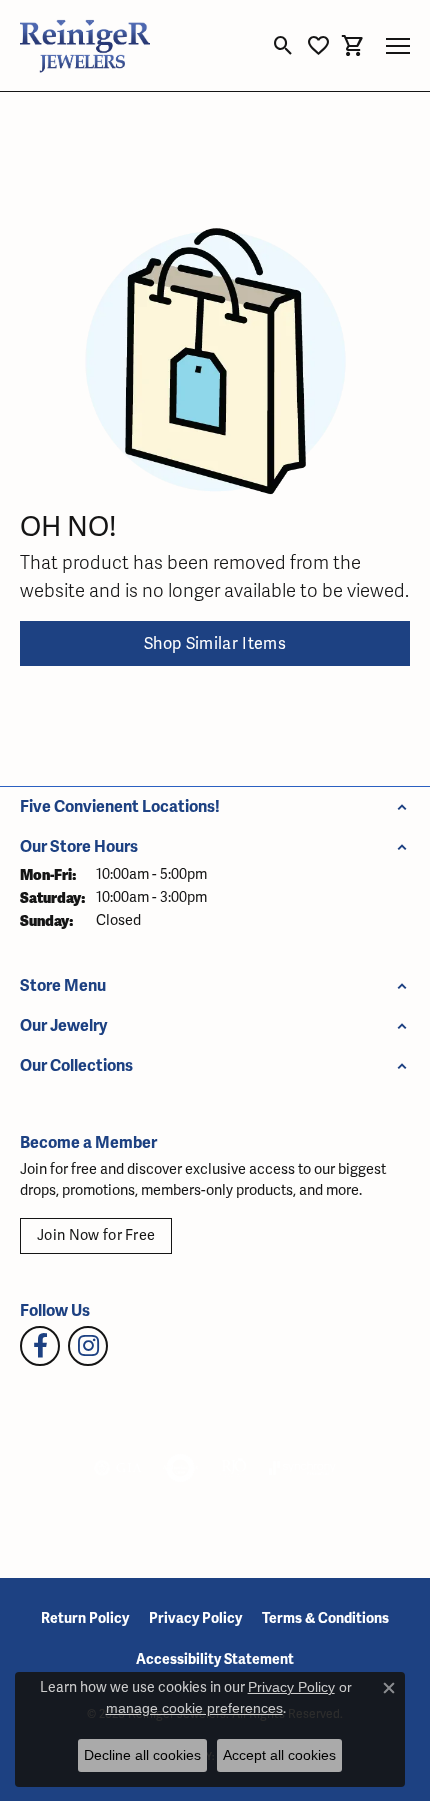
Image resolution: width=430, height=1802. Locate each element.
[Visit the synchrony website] (302, 1468)
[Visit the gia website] (118, 1468)
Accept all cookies (279, 1755)
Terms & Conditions (325, 1618)
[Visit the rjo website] (234, 1468)
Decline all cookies (142, 1755)
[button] (283, 46)
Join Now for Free (96, 1235)
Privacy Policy (195, 1618)
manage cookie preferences (194, 1708)
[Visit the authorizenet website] (180, 1468)
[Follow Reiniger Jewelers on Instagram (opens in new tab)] (88, 1346)
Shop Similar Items (215, 644)
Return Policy (85, 1618)
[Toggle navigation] (398, 46)
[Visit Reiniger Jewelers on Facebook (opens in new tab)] (40, 1346)
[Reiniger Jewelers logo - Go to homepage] (85, 45)
